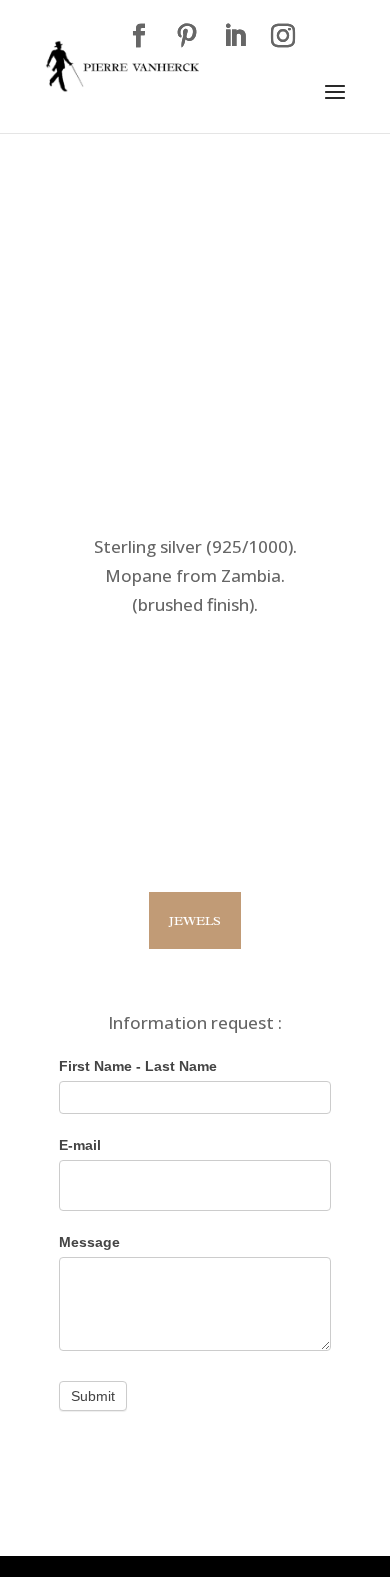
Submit (93, 1396)
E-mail (80, 1145)
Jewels (195, 920)
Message (89, 1242)
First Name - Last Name (138, 1066)
